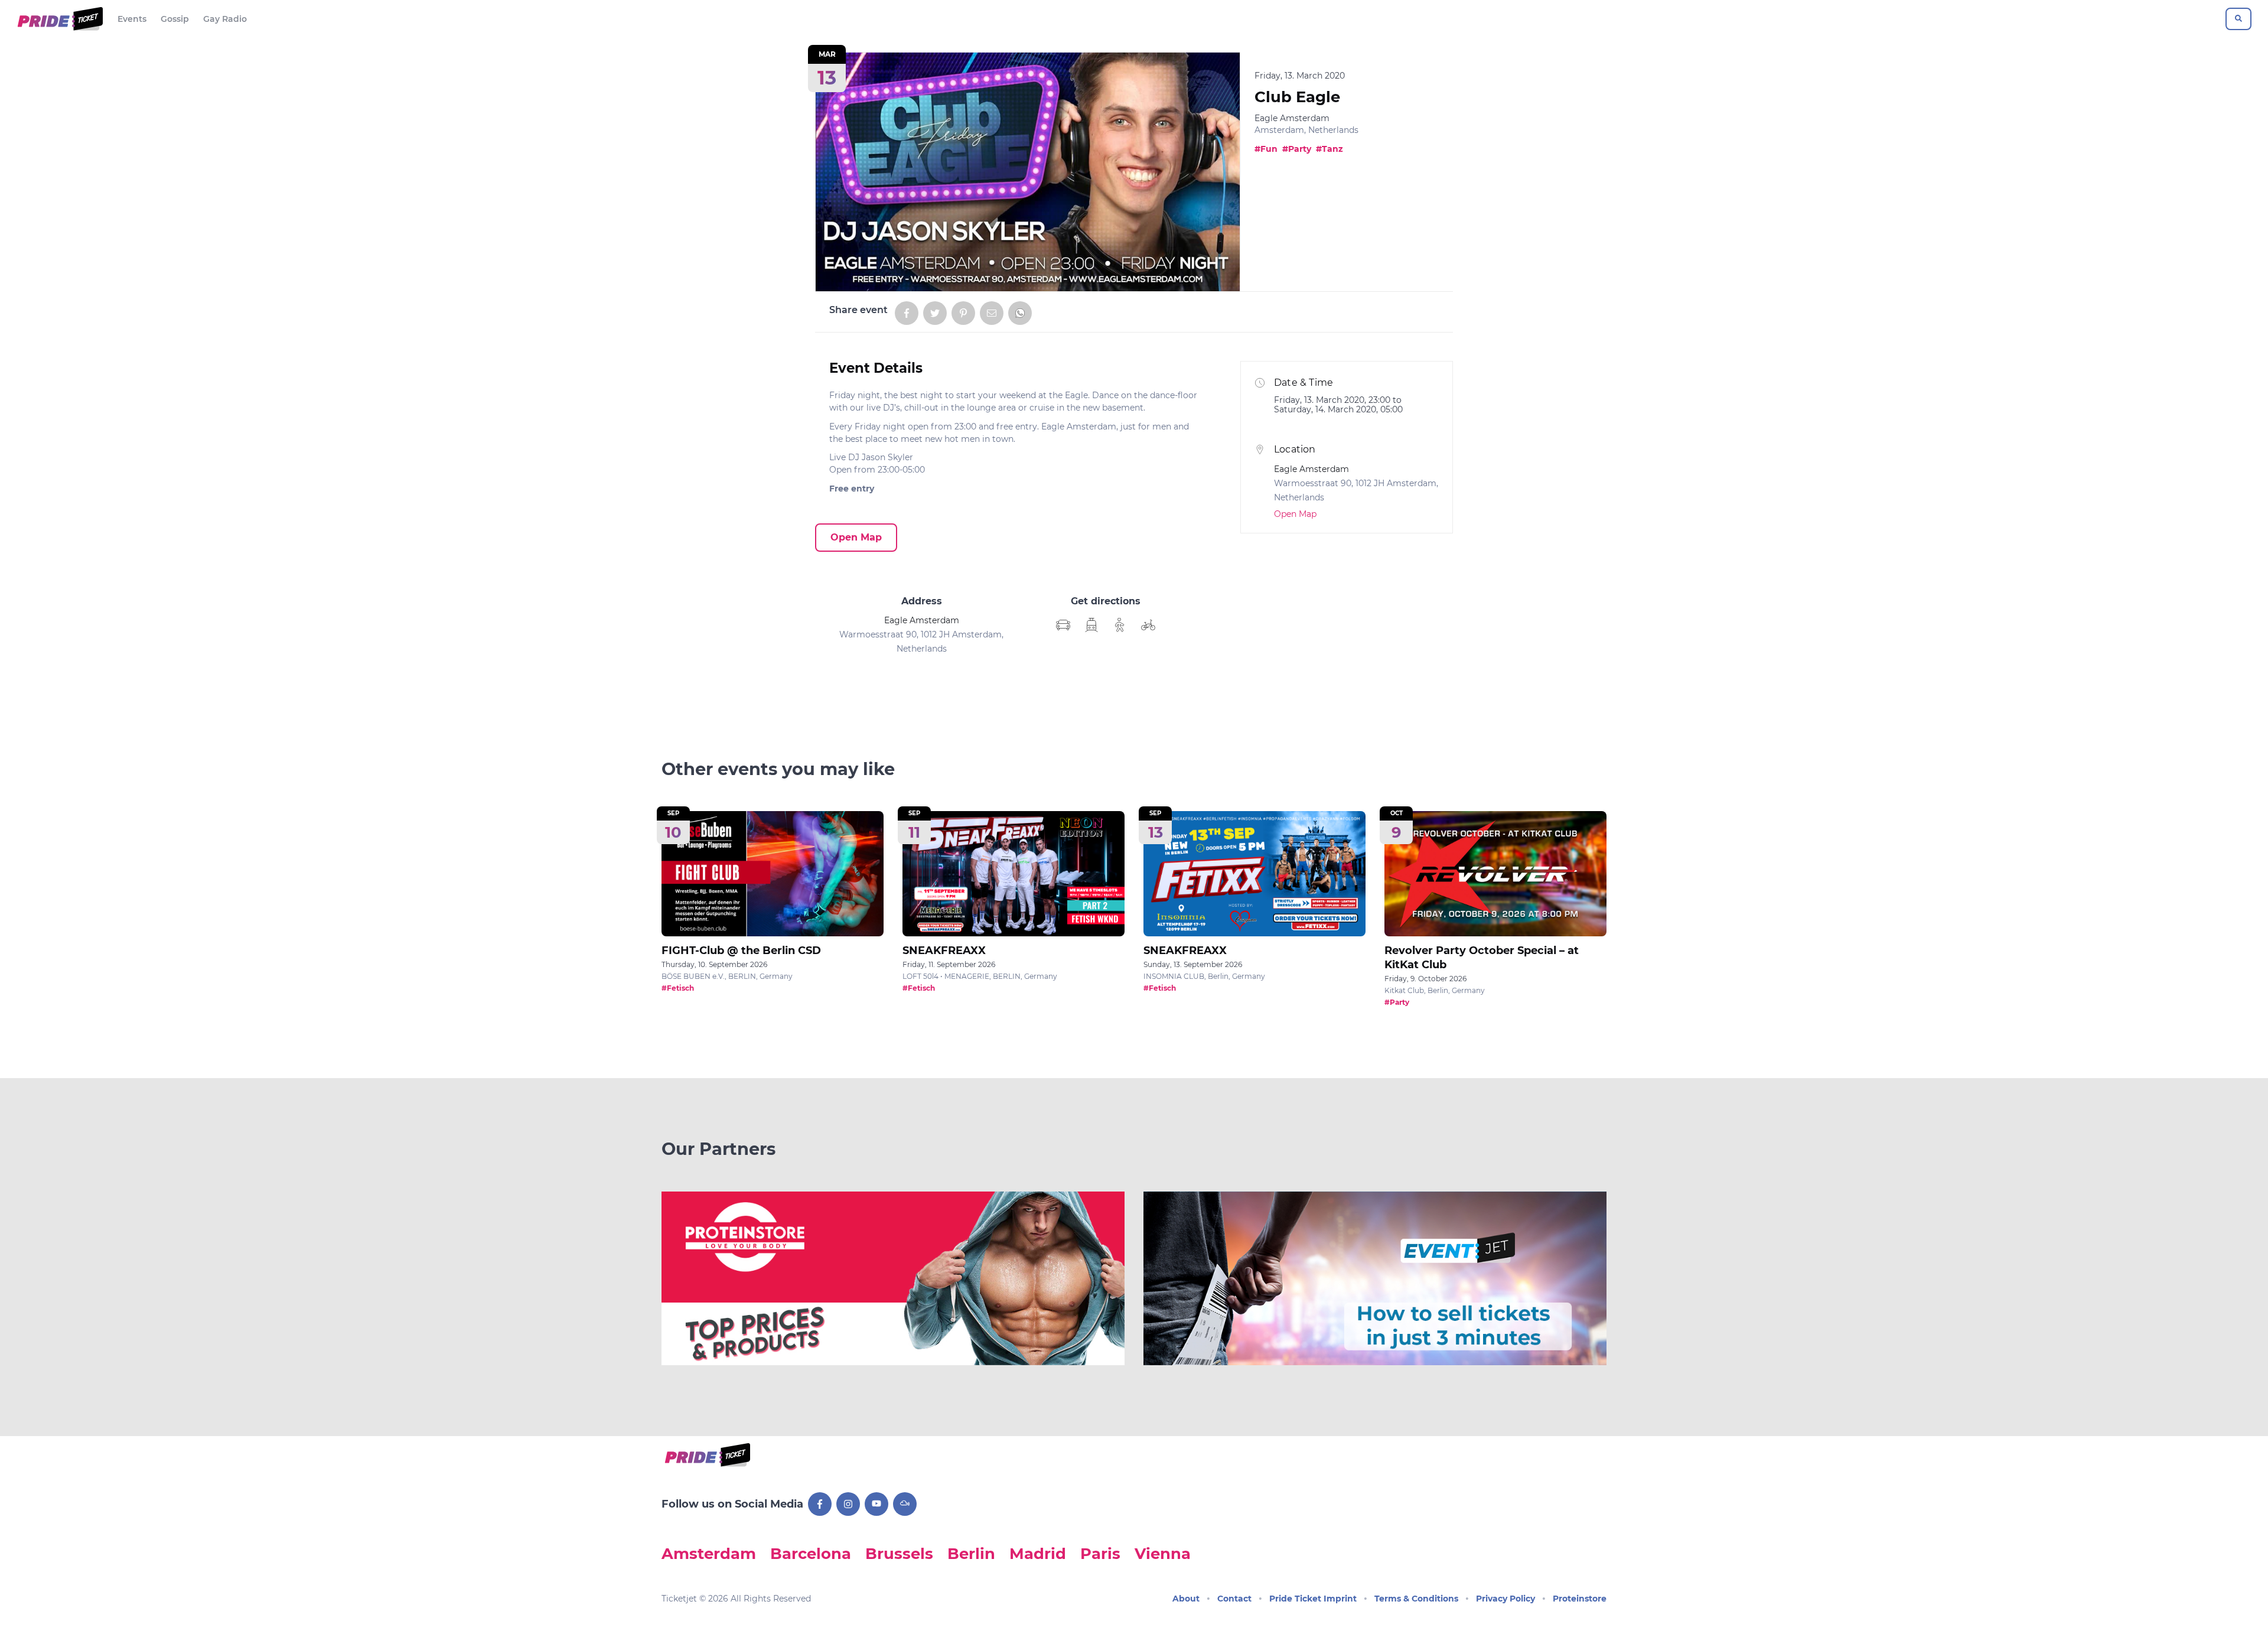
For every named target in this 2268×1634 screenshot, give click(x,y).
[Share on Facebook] (907, 313)
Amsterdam (709, 1553)
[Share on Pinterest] (963, 313)
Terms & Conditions (1416, 1599)
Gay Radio (225, 19)
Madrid (1038, 1553)
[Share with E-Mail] (992, 313)
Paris (1100, 1553)
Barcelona (811, 1553)
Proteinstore (1580, 1599)
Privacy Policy (1506, 1599)
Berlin (971, 1553)
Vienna (1163, 1553)
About (1186, 1599)
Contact (1234, 1599)
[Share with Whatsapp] (1020, 313)
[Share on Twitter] (935, 313)
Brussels (899, 1553)
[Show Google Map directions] (1063, 625)
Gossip (175, 19)
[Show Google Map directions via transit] (1091, 625)
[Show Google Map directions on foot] (1120, 625)
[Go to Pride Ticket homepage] (59, 19)
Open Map (856, 537)
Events (132, 19)
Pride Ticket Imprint (1313, 1599)
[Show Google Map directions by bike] (1148, 625)
